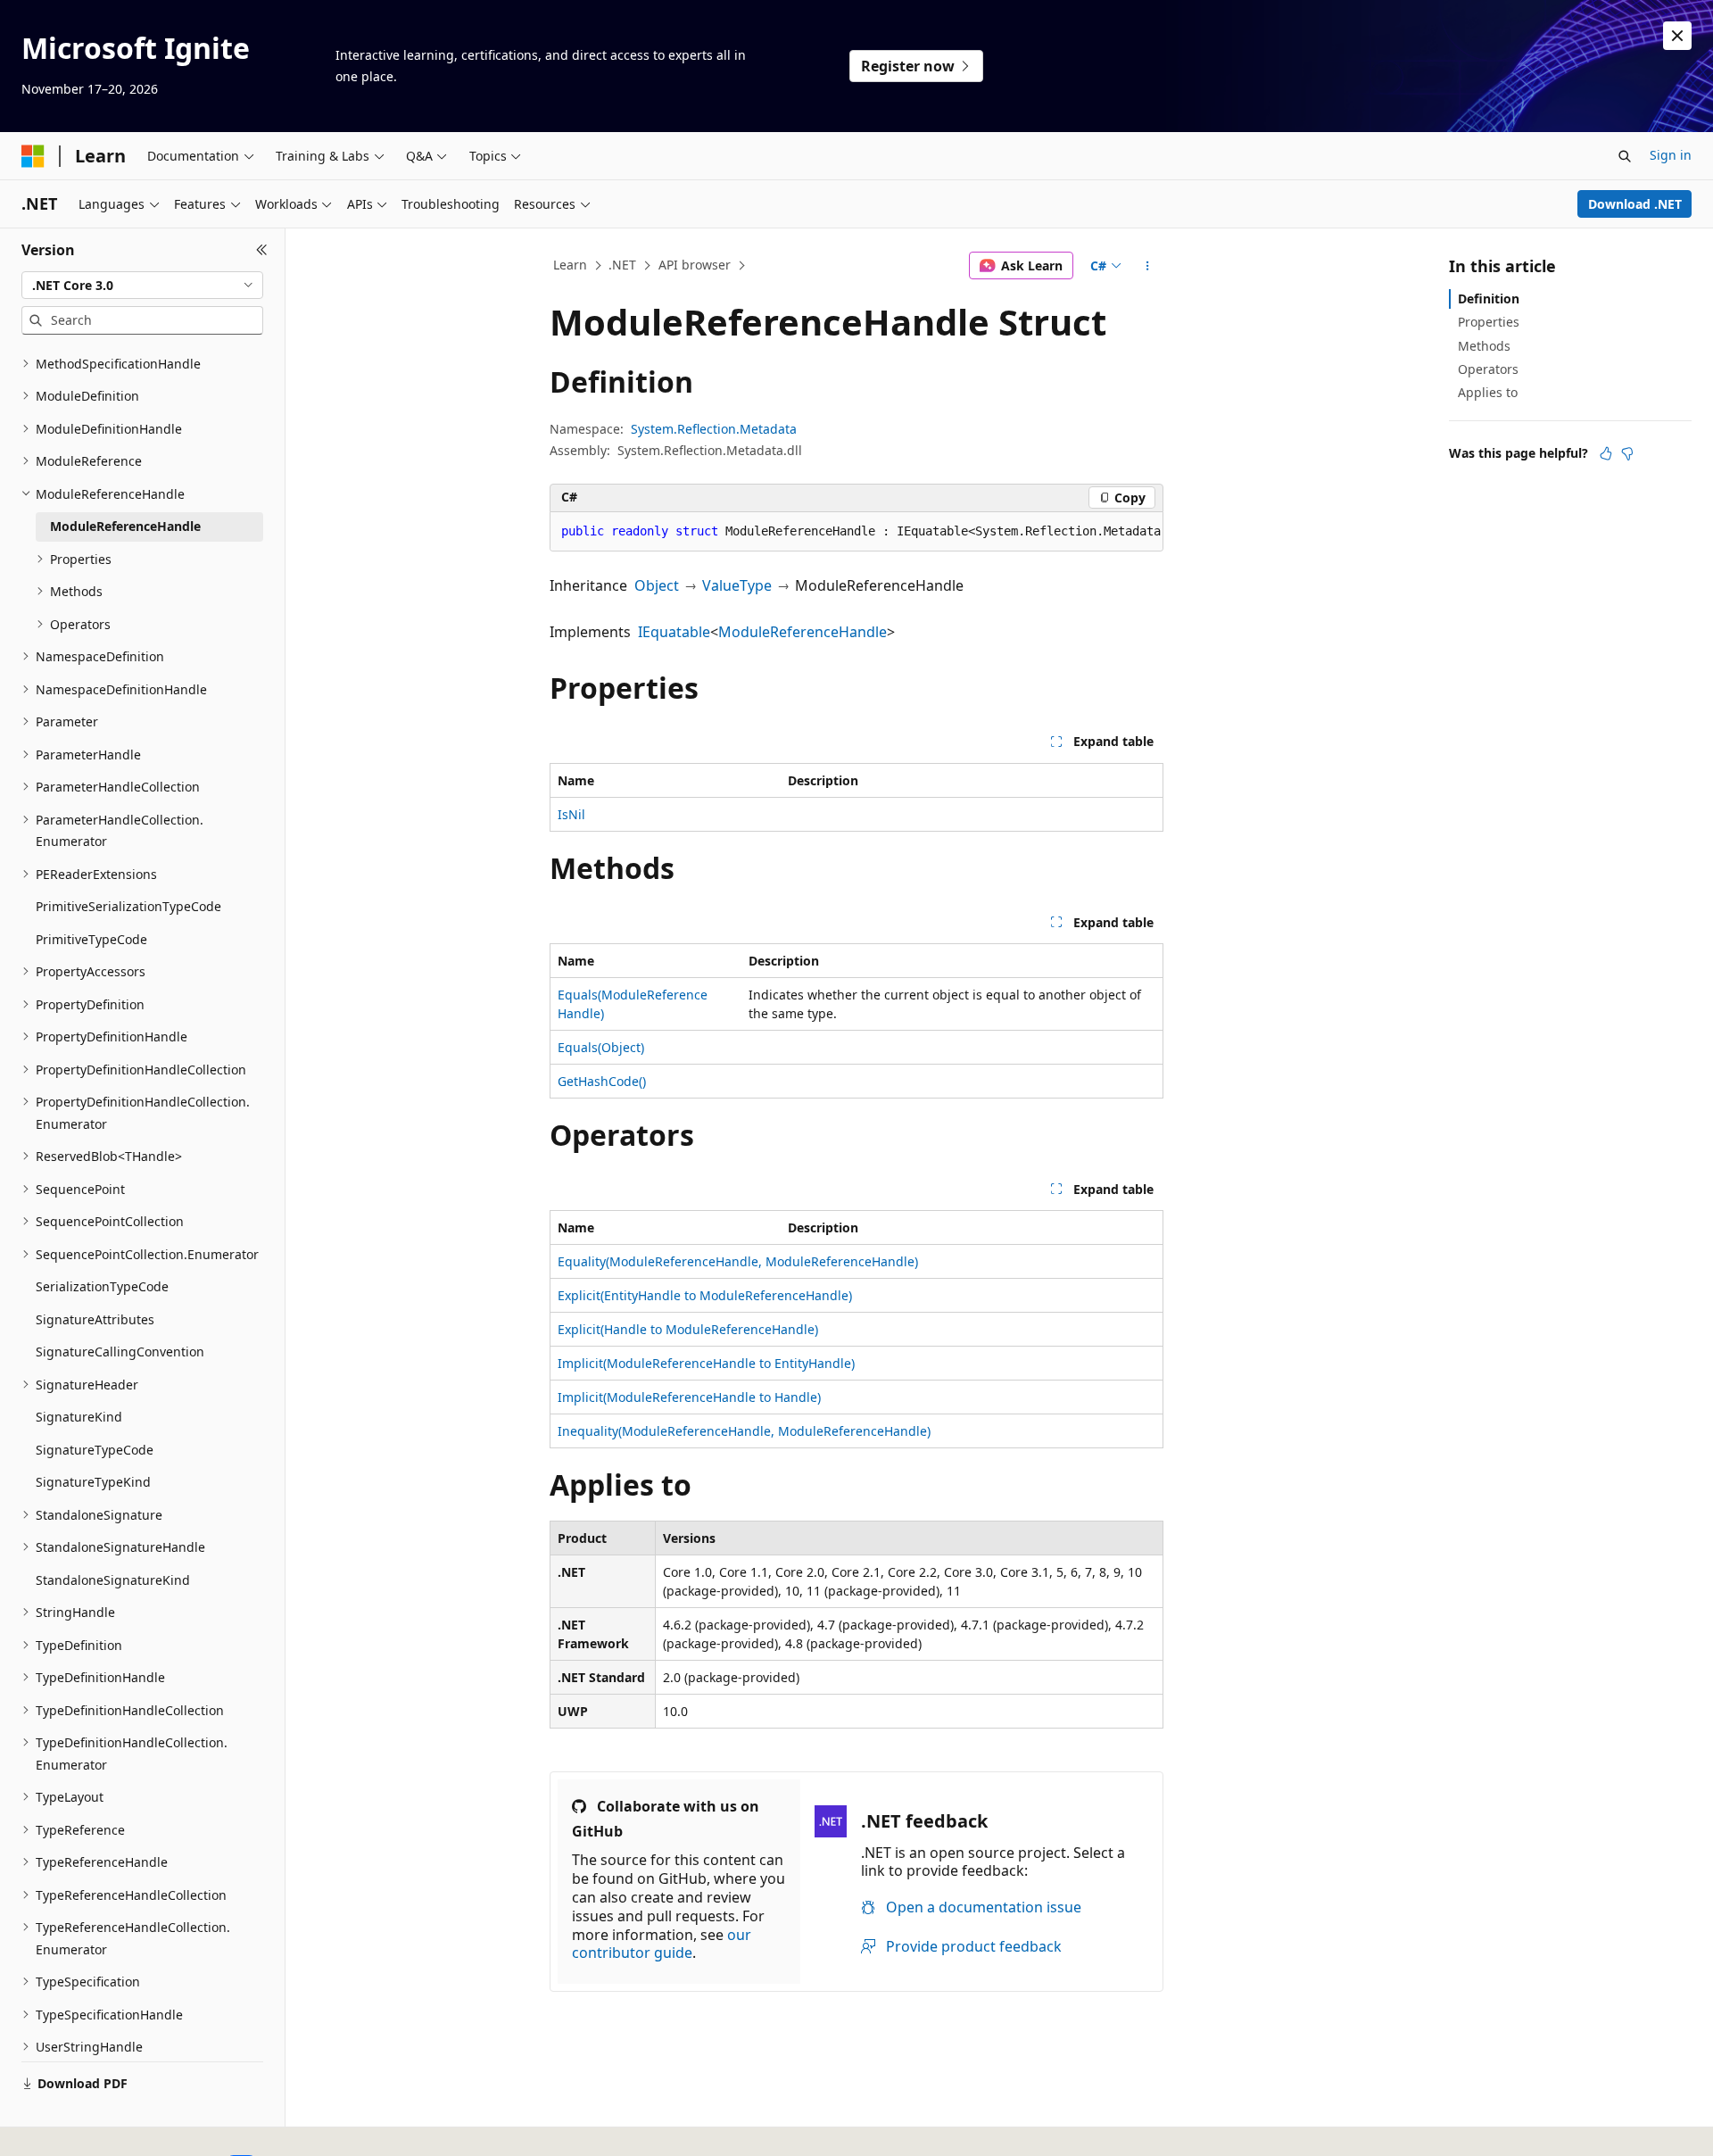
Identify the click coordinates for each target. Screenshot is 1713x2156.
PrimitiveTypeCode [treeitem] (91, 939)
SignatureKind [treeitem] (79, 1417)
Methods (1484, 346)
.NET (622, 265)
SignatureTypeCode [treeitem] (95, 1450)
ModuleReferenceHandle (803, 632)
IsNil (571, 814)
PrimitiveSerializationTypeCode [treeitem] (128, 906)
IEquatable (674, 632)
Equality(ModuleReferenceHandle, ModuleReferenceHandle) (738, 1261)
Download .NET (1635, 204)
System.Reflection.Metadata (714, 429)
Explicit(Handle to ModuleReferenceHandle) (688, 1329)
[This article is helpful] (1606, 453)
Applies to (1488, 392)
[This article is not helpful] (1627, 453)
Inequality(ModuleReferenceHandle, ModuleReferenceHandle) (744, 1431)
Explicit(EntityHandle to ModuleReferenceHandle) (705, 1295)
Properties (1489, 322)
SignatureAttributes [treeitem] (95, 1319)
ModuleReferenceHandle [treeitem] (125, 526)
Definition (1489, 299)
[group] (856, 532)
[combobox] (142, 286)
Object (657, 585)
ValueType (737, 585)
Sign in (1671, 155)
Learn (570, 265)
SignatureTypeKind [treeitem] (93, 1482)
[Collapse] (262, 250)
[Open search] (1625, 156)
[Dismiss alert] (1677, 36)
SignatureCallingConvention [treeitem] (120, 1352)
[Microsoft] (33, 156)
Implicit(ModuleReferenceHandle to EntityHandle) (706, 1363)
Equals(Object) (601, 1047)
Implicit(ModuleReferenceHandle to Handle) (689, 1397)
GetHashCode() (602, 1081)
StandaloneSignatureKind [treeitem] (113, 1580)
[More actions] (1148, 266)
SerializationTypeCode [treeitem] (102, 1286)
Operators (1488, 369)
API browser (695, 265)
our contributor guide (662, 1944)
